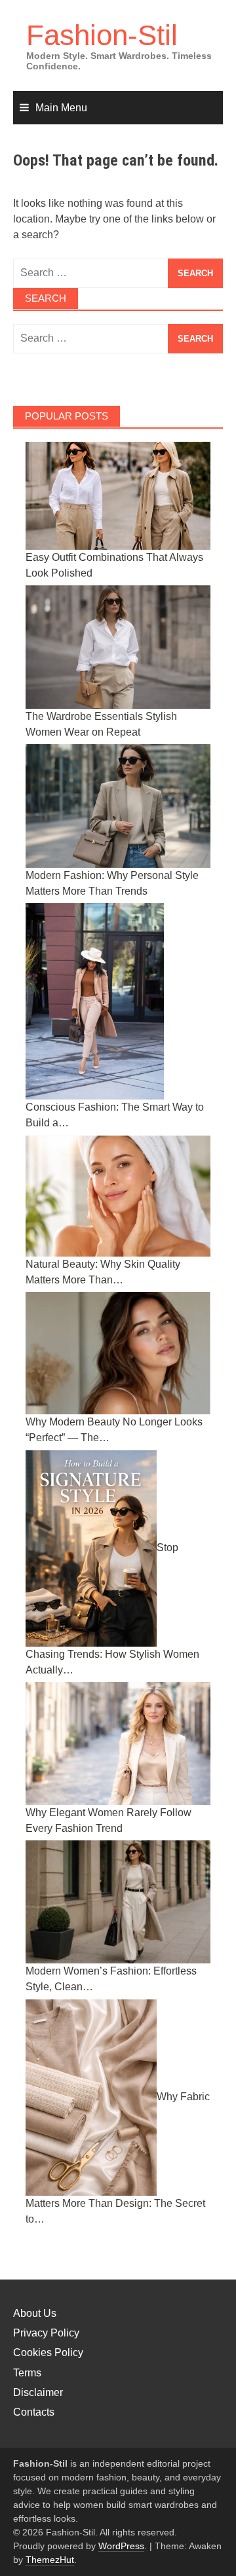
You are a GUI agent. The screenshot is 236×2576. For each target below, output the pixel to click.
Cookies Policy (48, 2352)
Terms (27, 2373)
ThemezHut (50, 2560)
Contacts (34, 2412)
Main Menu (61, 108)
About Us (35, 2313)
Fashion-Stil (102, 35)
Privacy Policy (46, 2333)
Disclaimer (38, 2392)
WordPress (121, 2546)
